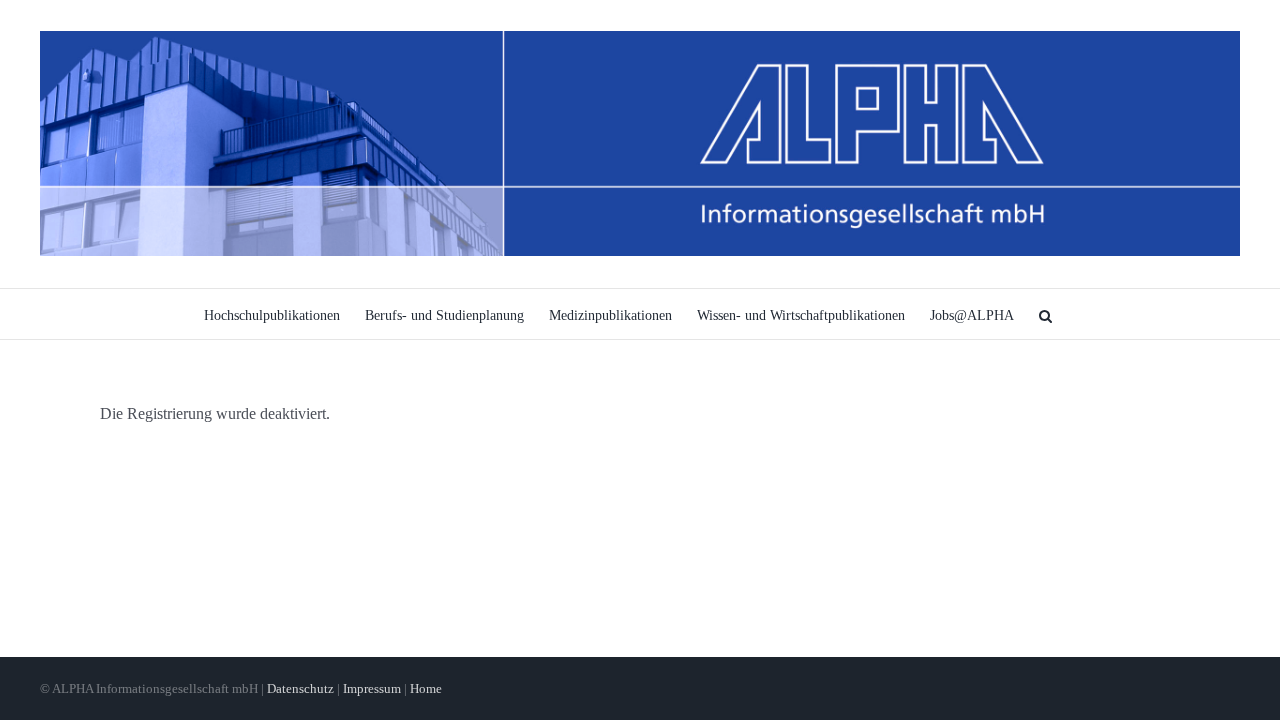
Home (426, 688)
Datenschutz (300, 688)
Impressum (372, 688)
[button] (1045, 314)
